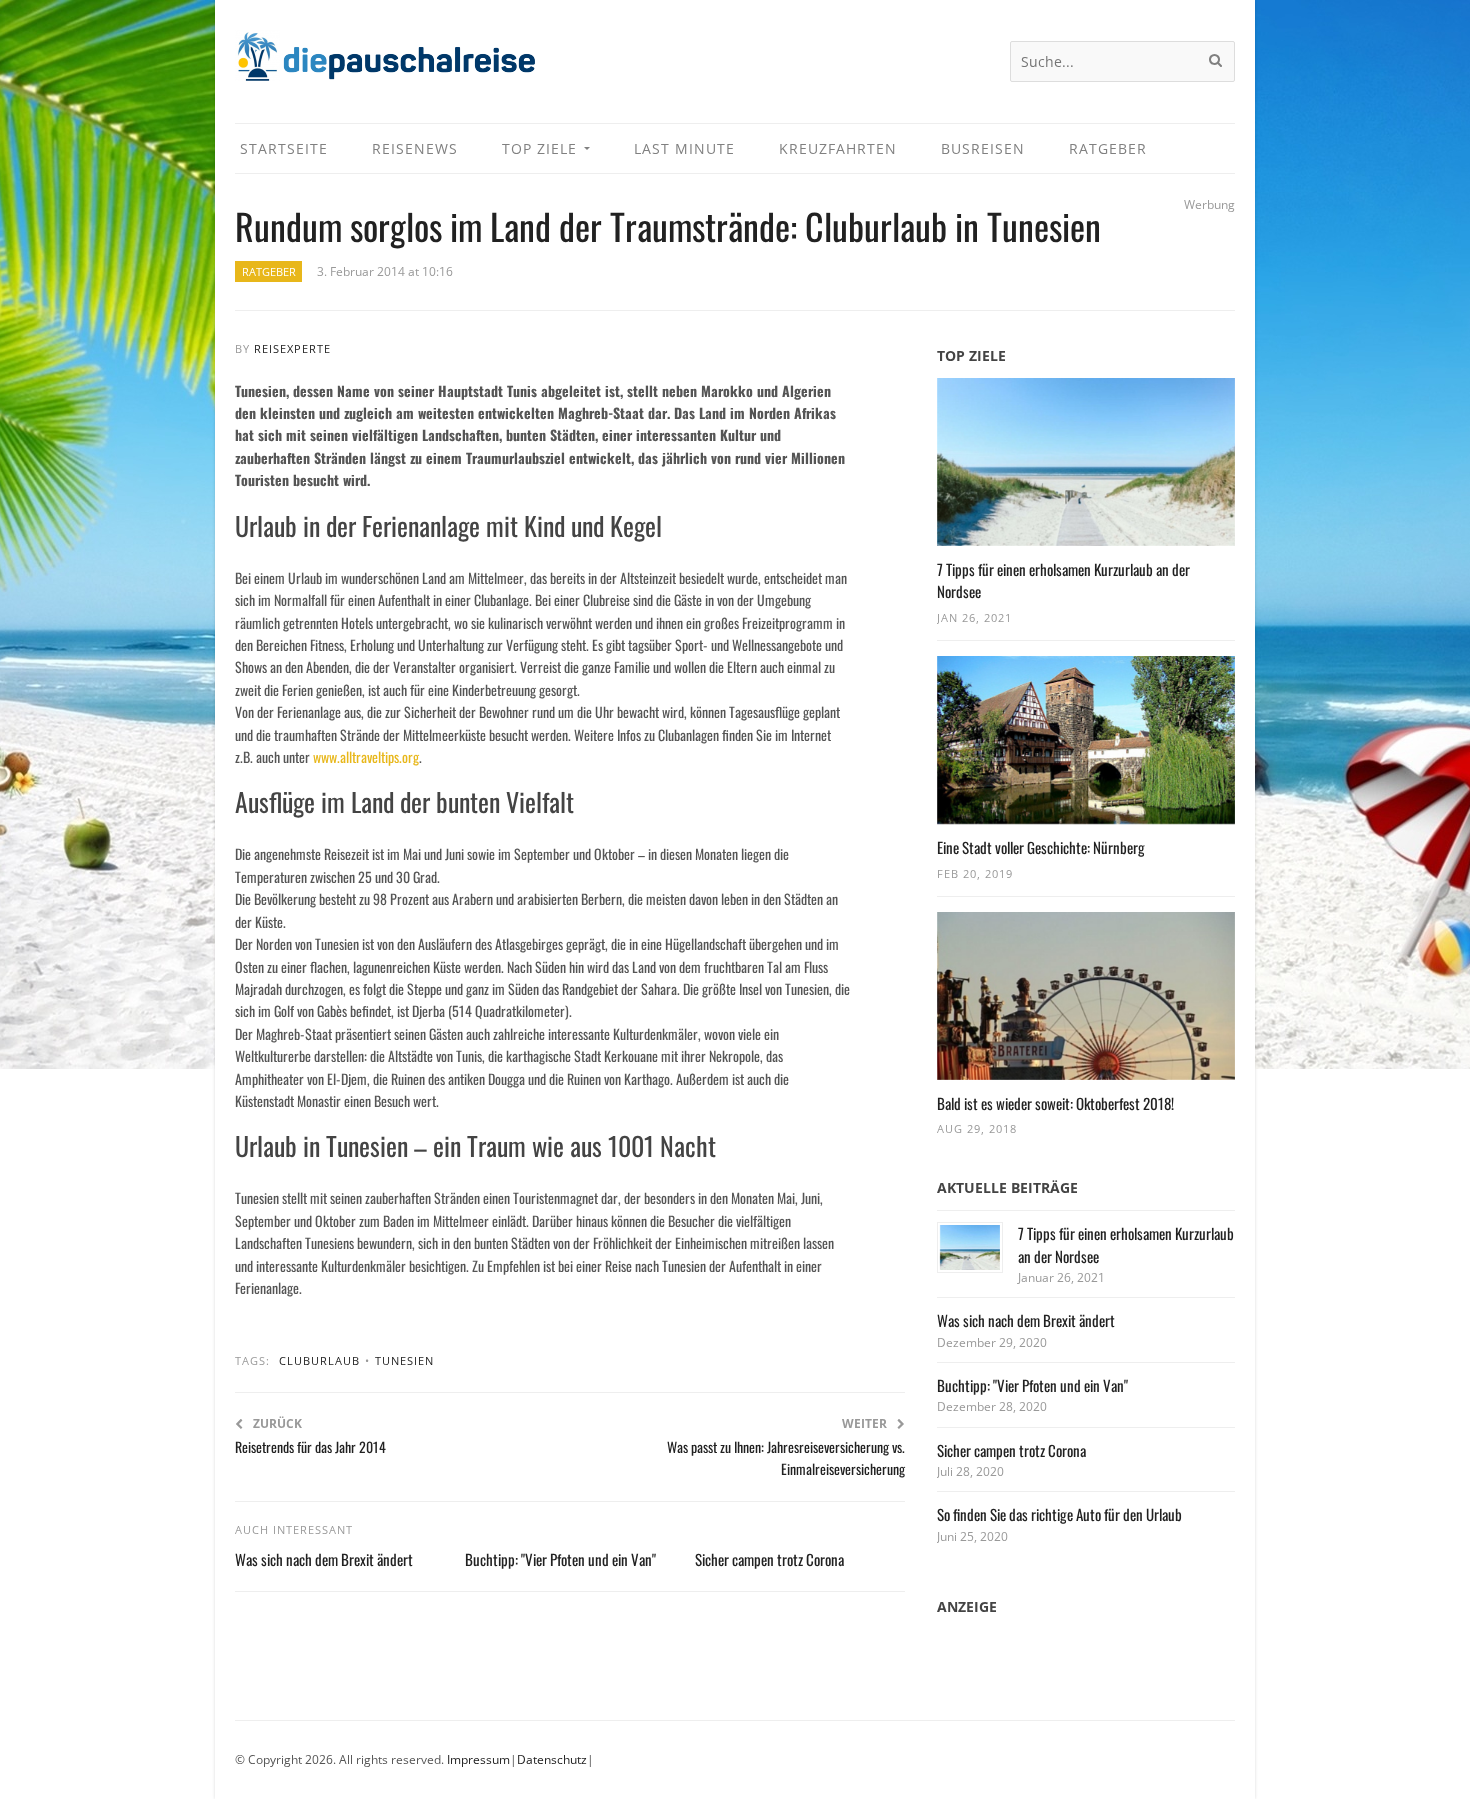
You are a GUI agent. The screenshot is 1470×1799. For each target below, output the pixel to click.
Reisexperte (292, 348)
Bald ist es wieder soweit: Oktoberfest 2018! (1055, 1103)
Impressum (478, 1759)
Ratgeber (269, 271)
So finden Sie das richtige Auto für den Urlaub (1059, 1514)
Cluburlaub (319, 1360)
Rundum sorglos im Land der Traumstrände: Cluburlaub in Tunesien (668, 225)
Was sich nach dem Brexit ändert (324, 1559)
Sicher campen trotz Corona (769, 1559)
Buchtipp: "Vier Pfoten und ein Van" (560, 1559)
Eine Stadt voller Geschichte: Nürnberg (1041, 847)
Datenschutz (552, 1759)
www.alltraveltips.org (366, 756)
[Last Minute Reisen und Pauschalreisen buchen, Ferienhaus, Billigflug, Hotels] (385, 64)
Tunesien (404, 1360)
